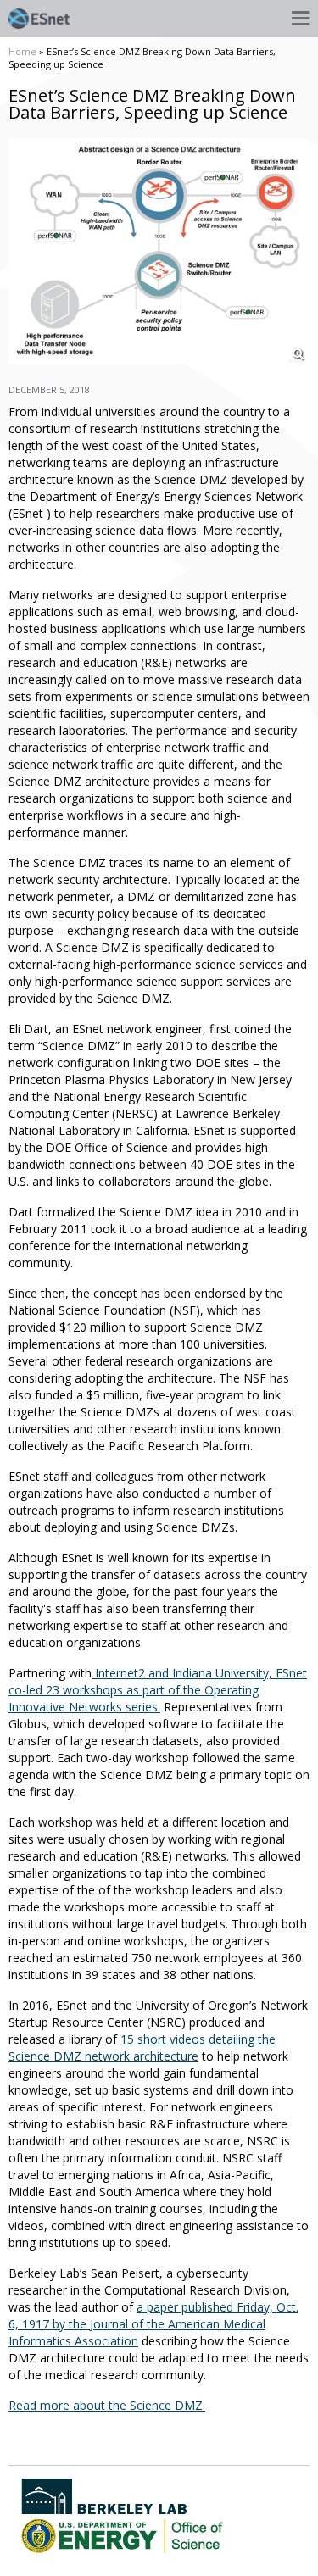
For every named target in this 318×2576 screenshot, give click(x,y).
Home (22, 51)
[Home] (39, 19)
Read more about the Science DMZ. (107, 2405)
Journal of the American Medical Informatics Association (137, 2332)
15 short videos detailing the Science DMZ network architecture (142, 2047)
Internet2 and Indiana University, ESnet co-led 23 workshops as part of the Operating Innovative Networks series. (158, 1690)
